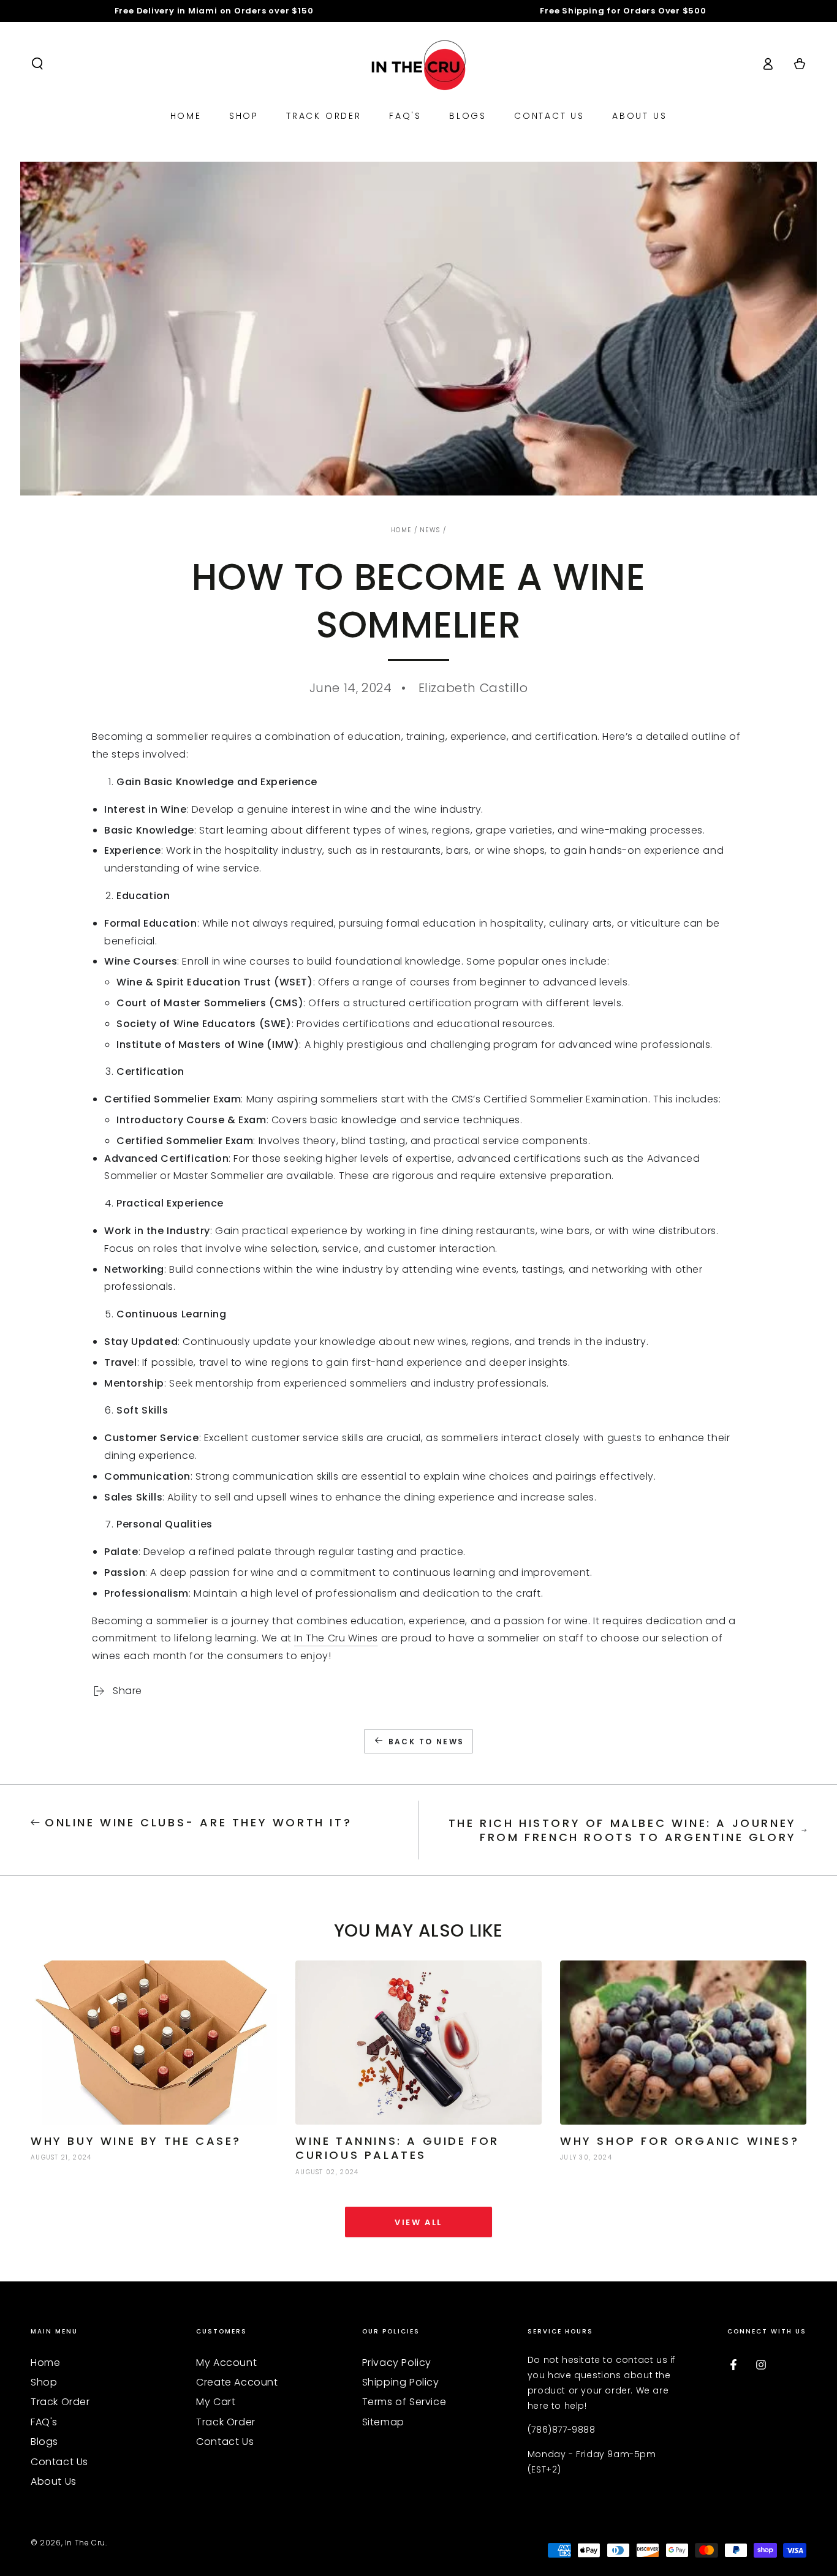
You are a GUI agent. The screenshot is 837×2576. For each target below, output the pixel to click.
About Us (54, 2481)
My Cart (216, 2402)
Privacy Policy (397, 2363)
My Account (226, 2363)
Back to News (426, 1742)
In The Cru (85, 2543)
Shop (44, 2382)
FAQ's (44, 2422)
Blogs (44, 2442)
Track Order (60, 2402)
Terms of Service (404, 2402)
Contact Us (59, 2462)
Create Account (237, 2382)
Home (401, 530)
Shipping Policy (401, 2382)
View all (418, 2222)
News (430, 530)
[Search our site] (37, 64)
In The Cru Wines (336, 1638)
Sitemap (383, 2422)
